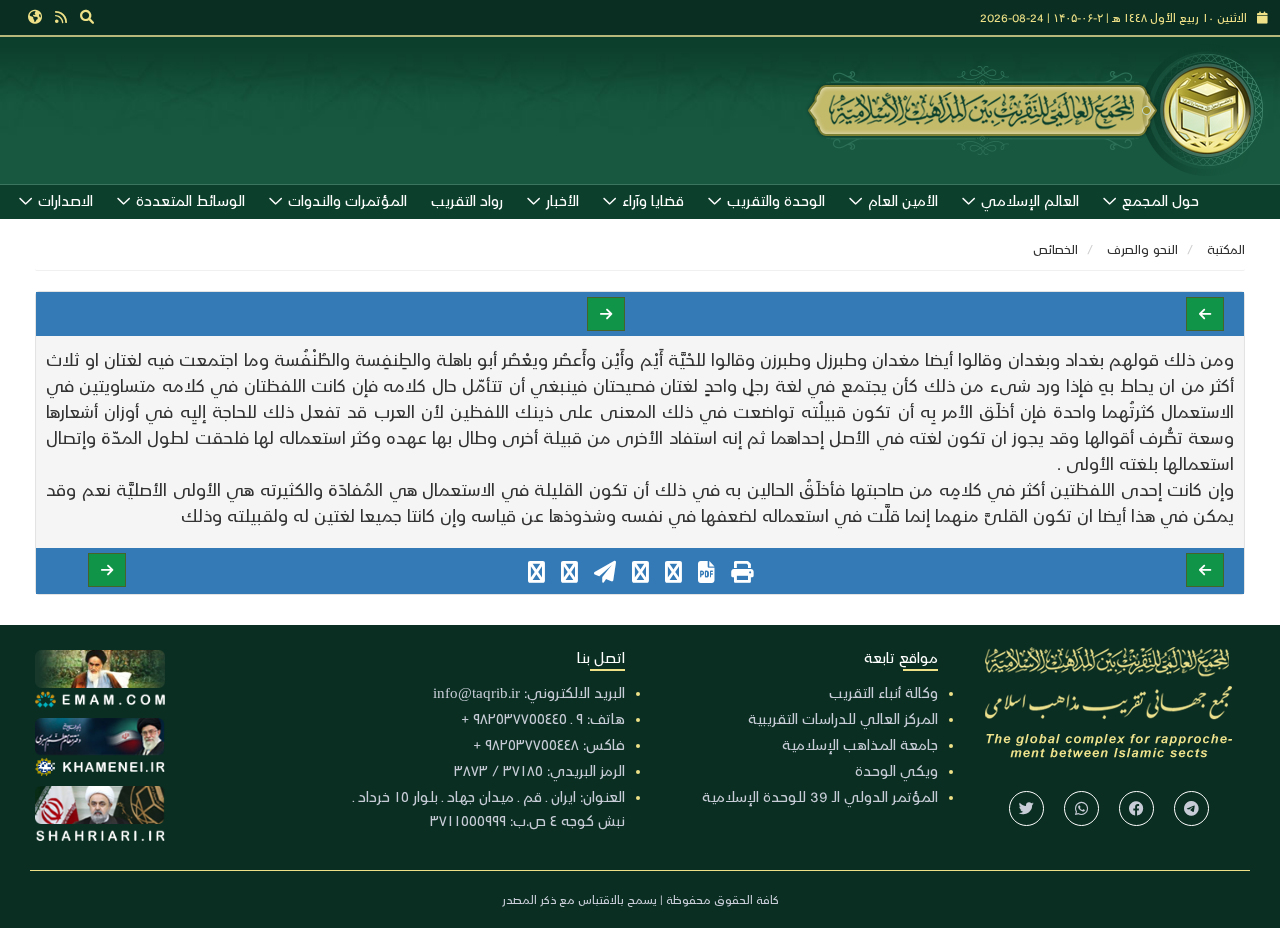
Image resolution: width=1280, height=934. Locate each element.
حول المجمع (1160, 200)
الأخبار (562, 200)
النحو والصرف (1142, 248)
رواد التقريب (467, 200)
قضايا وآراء (653, 200)
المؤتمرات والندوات (347, 200)
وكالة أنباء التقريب (883, 692)
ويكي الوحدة (896, 770)
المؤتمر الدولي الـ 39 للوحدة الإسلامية (820, 796)
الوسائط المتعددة (190, 200)
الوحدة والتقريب (776, 200)
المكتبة (1226, 248)
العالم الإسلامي (1030, 200)
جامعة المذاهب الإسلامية (860, 744)
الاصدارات (65, 200)
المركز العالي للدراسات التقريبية (843, 718)
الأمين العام (903, 200)
